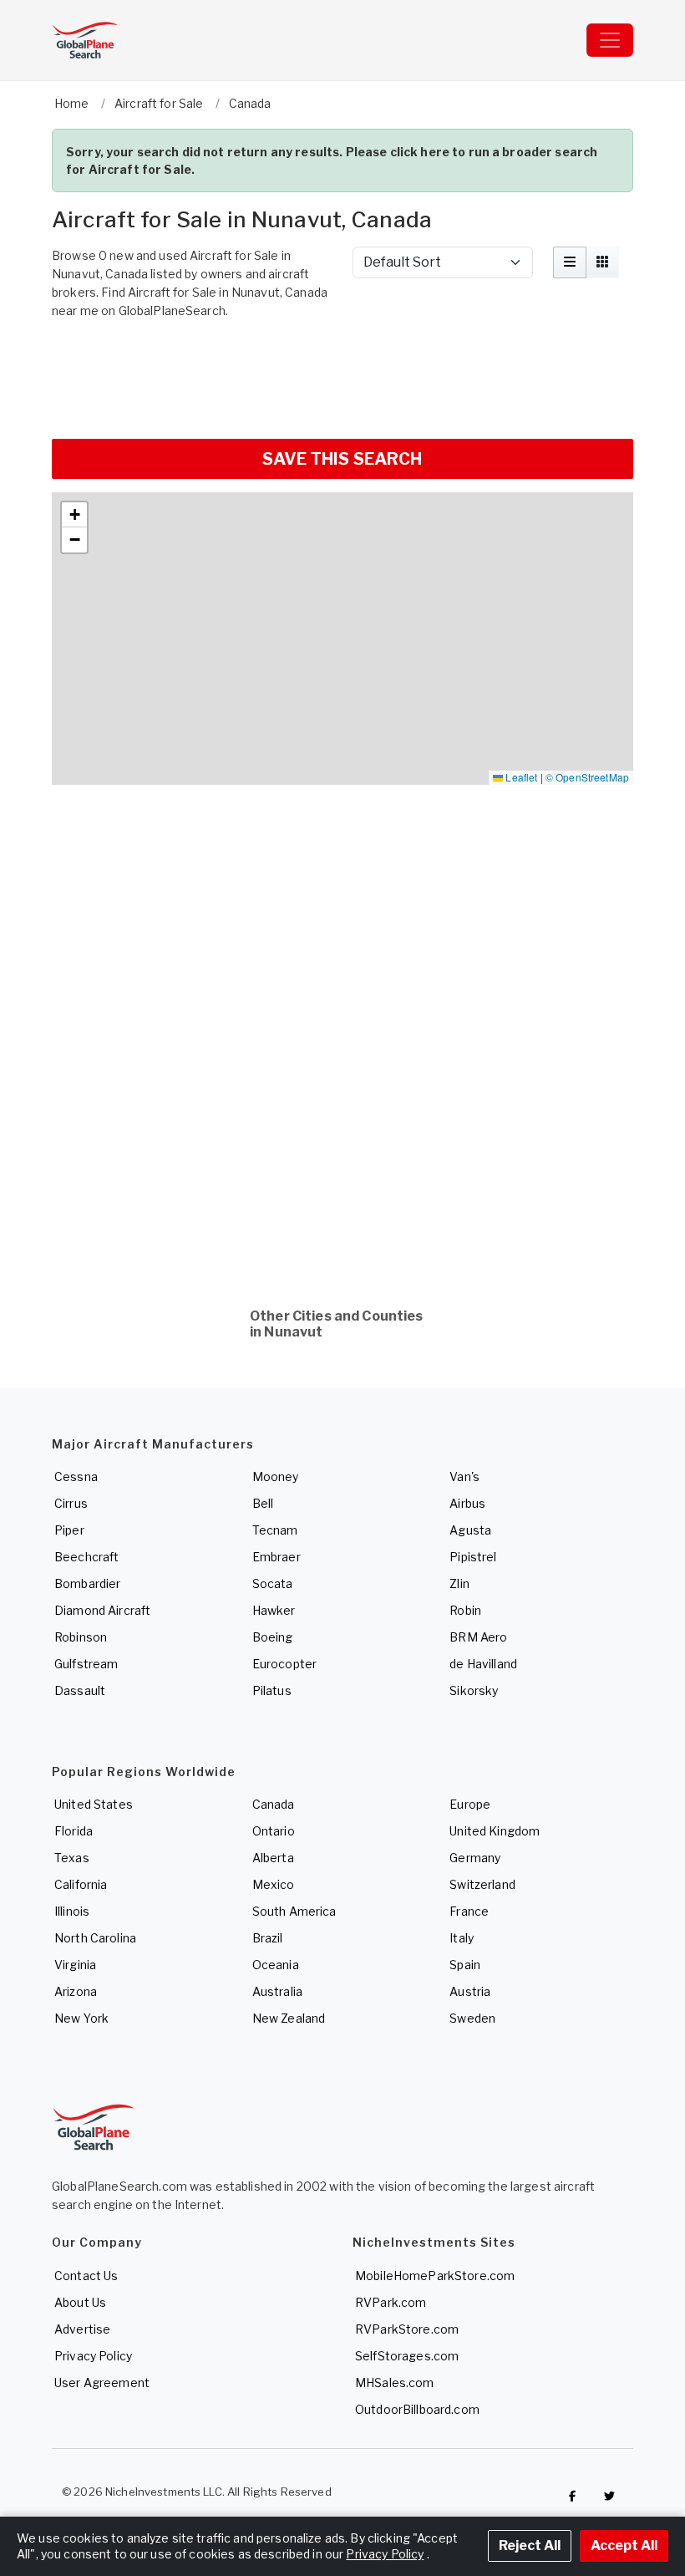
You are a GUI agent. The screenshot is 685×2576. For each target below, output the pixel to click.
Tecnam (275, 1530)
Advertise (82, 2329)
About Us (80, 2302)
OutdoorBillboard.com (417, 2409)
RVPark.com (391, 2302)
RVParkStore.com (407, 2329)
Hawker (274, 1610)
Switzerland (482, 1884)
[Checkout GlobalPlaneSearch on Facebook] (572, 2496)
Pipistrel (473, 1557)
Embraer (277, 1557)
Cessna (76, 1476)
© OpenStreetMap (587, 777)
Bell (263, 1503)
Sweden (472, 2018)
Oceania (276, 1965)
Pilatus (272, 1690)
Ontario (274, 1831)
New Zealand (289, 2018)
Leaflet (520, 777)
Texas (72, 1858)
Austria (470, 1991)
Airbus (467, 1503)
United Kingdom (495, 1831)
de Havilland (483, 1664)
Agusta (470, 1530)
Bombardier (87, 1583)
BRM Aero (478, 1637)
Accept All (624, 2545)
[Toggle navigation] (610, 40)
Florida (74, 1831)
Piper (69, 1530)
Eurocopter (284, 1664)
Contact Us (86, 2276)
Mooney (276, 1476)
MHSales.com (395, 2383)
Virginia (75, 1965)
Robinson (81, 1637)
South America (294, 1911)
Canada (274, 1804)
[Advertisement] (342, 377)
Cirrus (71, 1503)
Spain (465, 1965)
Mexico (274, 1884)
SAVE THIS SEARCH (342, 459)
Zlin (459, 1583)
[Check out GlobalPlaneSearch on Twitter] (610, 2496)
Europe (470, 1804)
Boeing (273, 1637)
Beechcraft (86, 1557)
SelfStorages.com (407, 2356)
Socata (273, 1583)
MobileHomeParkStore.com (435, 2276)
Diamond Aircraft (102, 1610)
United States (94, 1804)
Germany (475, 1858)
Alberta (273, 1858)
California (81, 1884)
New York (81, 2018)
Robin (465, 1610)
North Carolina (95, 1938)
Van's (464, 1476)
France (469, 1911)
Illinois (72, 1911)
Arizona (76, 1991)
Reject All (530, 2545)
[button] (74, 515)
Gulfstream (86, 1664)
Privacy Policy (93, 2356)
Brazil (268, 1938)
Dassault (80, 1690)
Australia (277, 1991)
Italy (462, 1938)
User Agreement (102, 2383)
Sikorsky (474, 1690)
